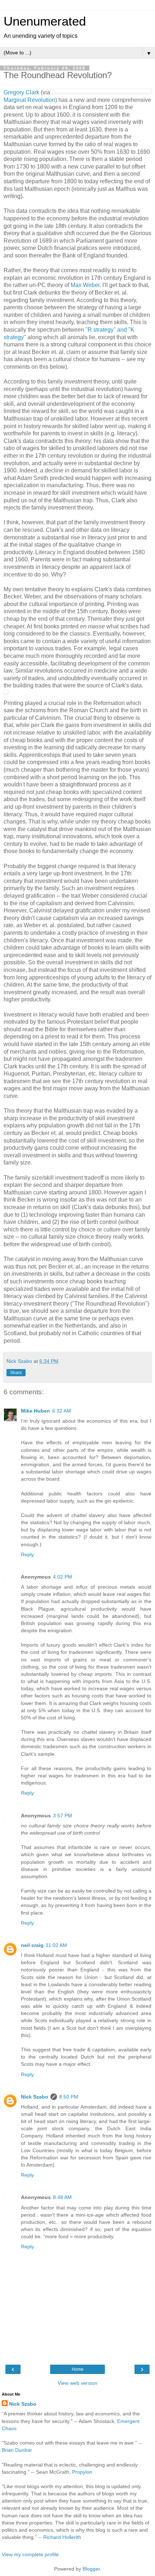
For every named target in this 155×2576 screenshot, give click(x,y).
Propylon (82, 2472)
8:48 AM (62, 2197)
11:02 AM (56, 1945)
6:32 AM (62, 1411)
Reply (27, 1554)
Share (16, 1373)
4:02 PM (63, 1577)
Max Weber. (86, 285)
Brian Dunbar (17, 2450)
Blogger (91, 2569)
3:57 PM (63, 1816)
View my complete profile (30, 2554)
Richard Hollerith (62, 2537)
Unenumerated (45, 21)
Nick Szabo (35, 2097)
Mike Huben (36, 1411)
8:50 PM (69, 2097)
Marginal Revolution (29, 100)
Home (78, 2369)
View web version (77, 2383)
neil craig (32, 1945)
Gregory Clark (22, 92)
